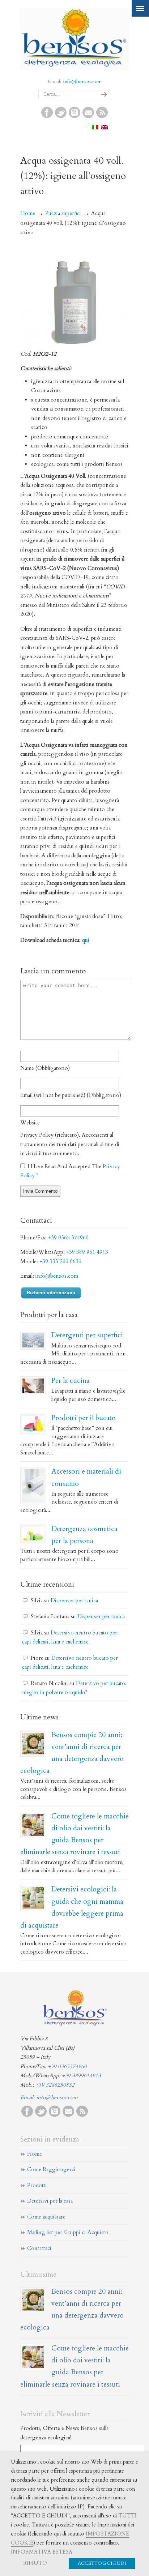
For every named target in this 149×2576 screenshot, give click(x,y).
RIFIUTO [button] (35, 2563)
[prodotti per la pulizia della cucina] (33, 1386)
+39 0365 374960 (68, 1238)
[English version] (105, 128)
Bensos (74, 38)
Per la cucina (71, 1381)
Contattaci (39, 2248)
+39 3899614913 (81, 2075)
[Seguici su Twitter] (61, 116)
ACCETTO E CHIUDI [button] (102, 2563)
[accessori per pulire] (33, 1486)
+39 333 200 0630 (60, 1261)
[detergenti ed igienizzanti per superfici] (33, 1340)
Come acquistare (46, 2217)
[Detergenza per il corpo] (33, 1534)
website (30, 1123)
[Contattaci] (88, 116)
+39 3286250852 (55, 2085)
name (45, 1068)
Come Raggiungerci (51, 2169)
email (71, 1095)
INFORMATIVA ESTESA (42, 2552)
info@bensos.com (82, 82)
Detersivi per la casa (50, 2201)
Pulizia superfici (63, 213)
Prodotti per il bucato (84, 1418)
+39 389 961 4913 (87, 1252)
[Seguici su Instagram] (74, 116)
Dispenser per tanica (74, 1600)
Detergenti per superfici (87, 1335)
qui (86, 940)
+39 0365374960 (67, 2066)
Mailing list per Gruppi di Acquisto (68, 2232)
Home (28, 213)
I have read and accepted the (70, 1171)
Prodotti (37, 2185)
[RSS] (102, 116)
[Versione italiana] (95, 128)
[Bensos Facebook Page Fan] (47, 116)
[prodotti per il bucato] (33, 1424)
